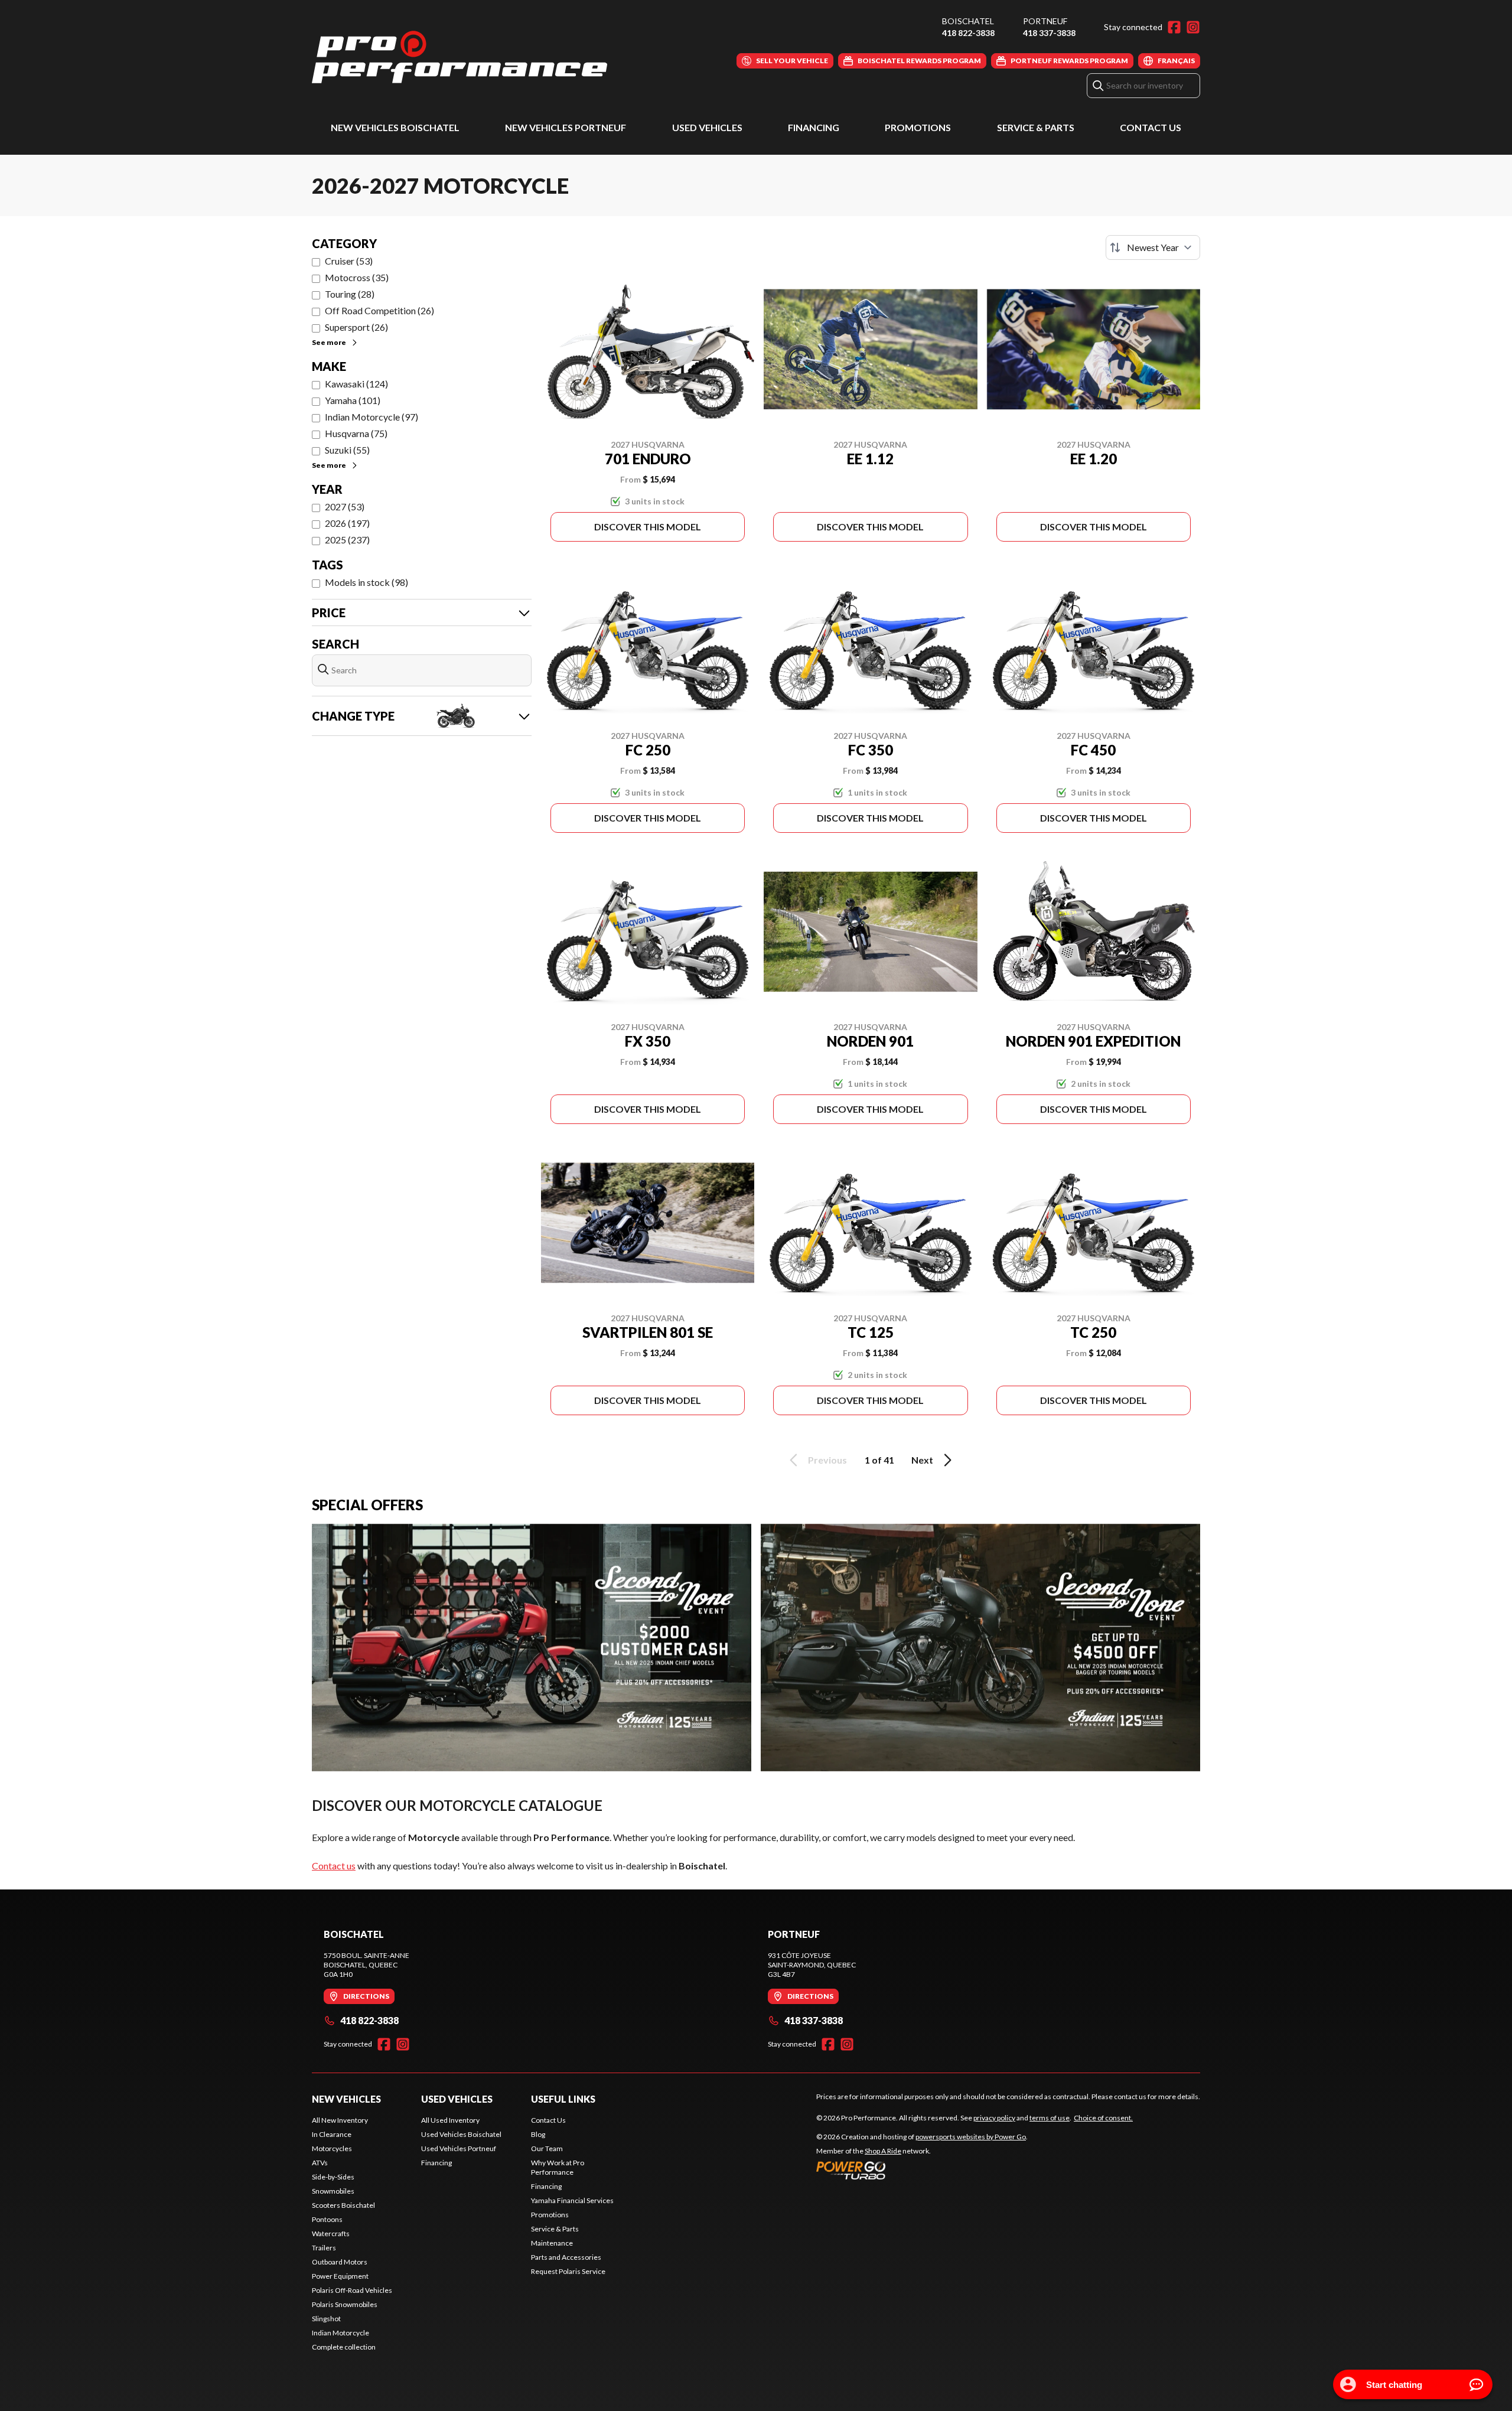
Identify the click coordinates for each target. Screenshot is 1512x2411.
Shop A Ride (883, 2151)
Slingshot (326, 2319)
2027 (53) (345, 506)
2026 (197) (347, 523)
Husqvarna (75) (356, 433)
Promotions (918, 127)
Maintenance (552, 2243)
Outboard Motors (340, 2262)
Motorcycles (332, 2148)
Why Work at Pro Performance (558, 2167)
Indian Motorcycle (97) (372, 417)
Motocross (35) (357, 277)
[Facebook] (1174, 27)
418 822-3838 (968, 33)
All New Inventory (340, 2120)
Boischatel (968, 21)
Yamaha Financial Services (572, 2200)
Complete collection (344, 2347)
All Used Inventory (450, 2120)
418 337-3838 (1049, 33)
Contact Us (1151, 127)
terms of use (1050, 2118)
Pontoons (327, 2219)
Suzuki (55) (347, 450)
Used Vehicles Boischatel (461, 2134)
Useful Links (563, 2099)
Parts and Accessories (566, 2257)
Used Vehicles (707, 127)
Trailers (324, 2248)
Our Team (547, 2148)
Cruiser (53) (349, 261)
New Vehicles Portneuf (566, 127)
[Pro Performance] (460, 57)
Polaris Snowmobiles (345, 2304)
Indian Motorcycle (340, 2333)
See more (329, 342)
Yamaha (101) (353, 400)
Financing (814, 127)
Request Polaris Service (568, 2271)
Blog (538, 2134)
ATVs (320, 2163)
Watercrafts (331, 2234)
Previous (827, 1460)
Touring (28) (350, 294)
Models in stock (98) (366, 582)
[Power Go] (922, 2170)
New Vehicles (346, 2099)
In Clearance (332, 2134)
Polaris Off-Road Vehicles (352, 2290)
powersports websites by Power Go (971, 2137)
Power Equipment (340, 2276)
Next (922, 1460)
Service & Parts (1036, 127)
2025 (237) (347, 540)
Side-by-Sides (333, 2177)
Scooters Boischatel (343, 2205)
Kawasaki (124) (356, 384)
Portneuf (1045, 21)
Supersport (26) (356, 327)
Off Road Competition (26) (379, 310)
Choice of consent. (1103, 2118)
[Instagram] (1193, 27)
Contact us (334, 1866)
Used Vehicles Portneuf (459, 2148)
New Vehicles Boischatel (395, 127)
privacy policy (994, 2118)
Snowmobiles (333, 2191)
